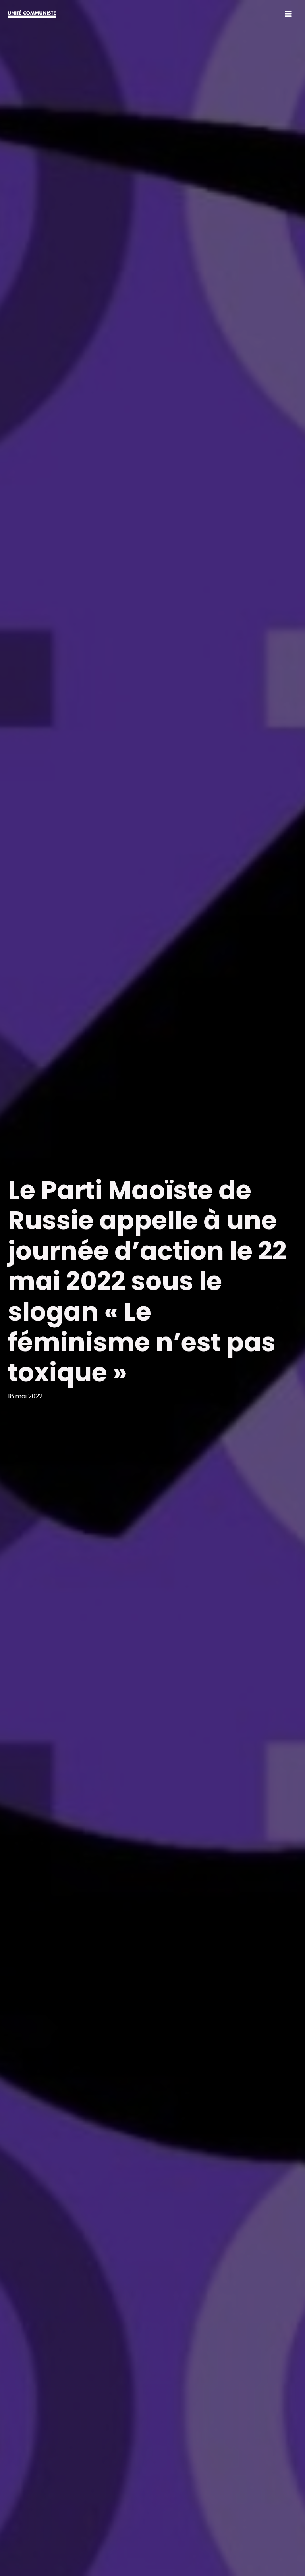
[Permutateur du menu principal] (289, 14)
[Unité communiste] (32, 14)
